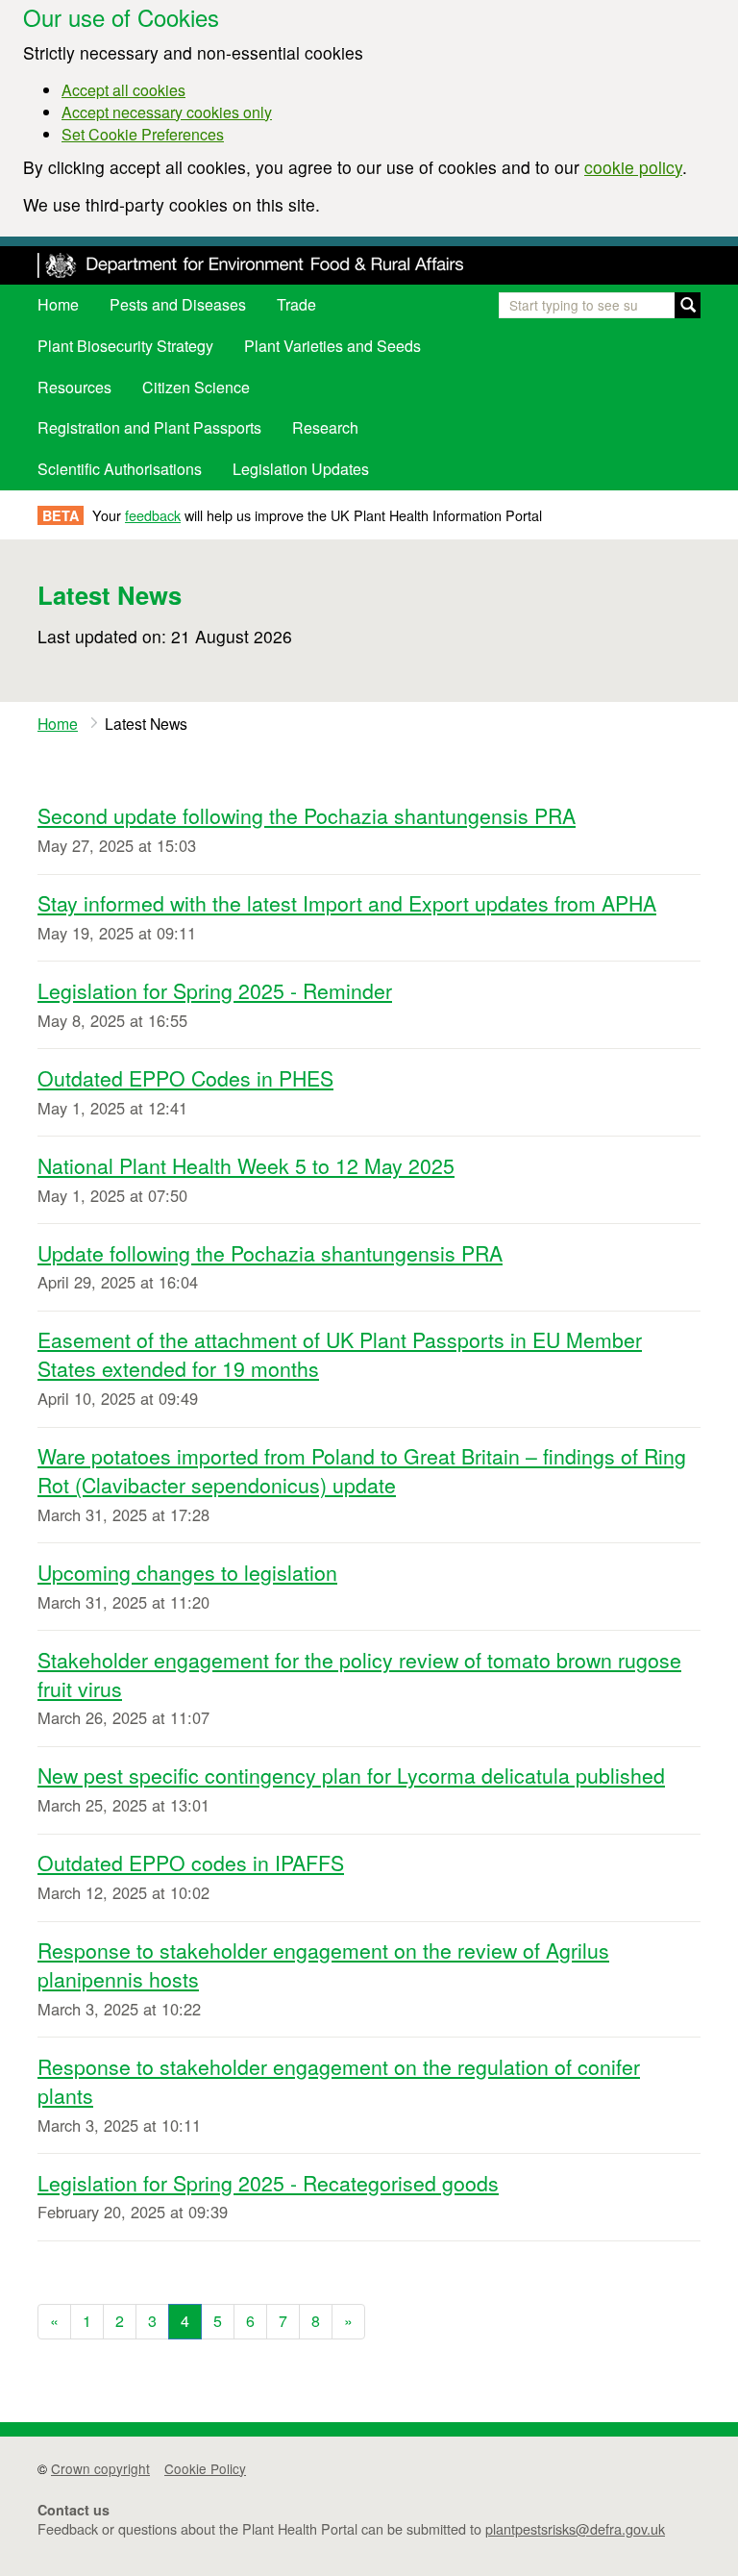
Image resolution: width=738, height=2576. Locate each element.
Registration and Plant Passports (149, 427)
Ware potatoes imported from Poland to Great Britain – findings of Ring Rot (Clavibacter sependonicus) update (362, 1470)
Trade (296, 304)
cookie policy (633, 167)
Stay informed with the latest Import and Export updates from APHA (347, 903)
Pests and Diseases (178, 304)
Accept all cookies (123, 90)
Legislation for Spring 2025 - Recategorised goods (268, 2183)
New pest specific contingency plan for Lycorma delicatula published (351, 1775)
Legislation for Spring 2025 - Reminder (215, 990)
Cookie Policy (205, 2468)
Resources (74, 387)
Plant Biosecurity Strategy (125, 346)
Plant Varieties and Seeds (332, 346)
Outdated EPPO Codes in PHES (185, 1078)
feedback (153, 515)
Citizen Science (196, 387)
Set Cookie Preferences (143, 134)
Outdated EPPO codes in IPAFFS (191, 1863)
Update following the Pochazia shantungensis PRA (270, 1253)
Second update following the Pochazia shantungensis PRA (307, 815)
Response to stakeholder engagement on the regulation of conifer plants (339, 2081)
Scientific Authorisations (120, 469)
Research (325, 427)
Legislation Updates (301, 469)
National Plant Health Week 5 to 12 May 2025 (246, 1165)
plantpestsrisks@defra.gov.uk (575, 2528)
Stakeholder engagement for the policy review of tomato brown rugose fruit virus (359, 1674)
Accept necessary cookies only (167, 112)
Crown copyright (100, 2468)
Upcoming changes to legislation (187, 1572)
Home (58, 304)
